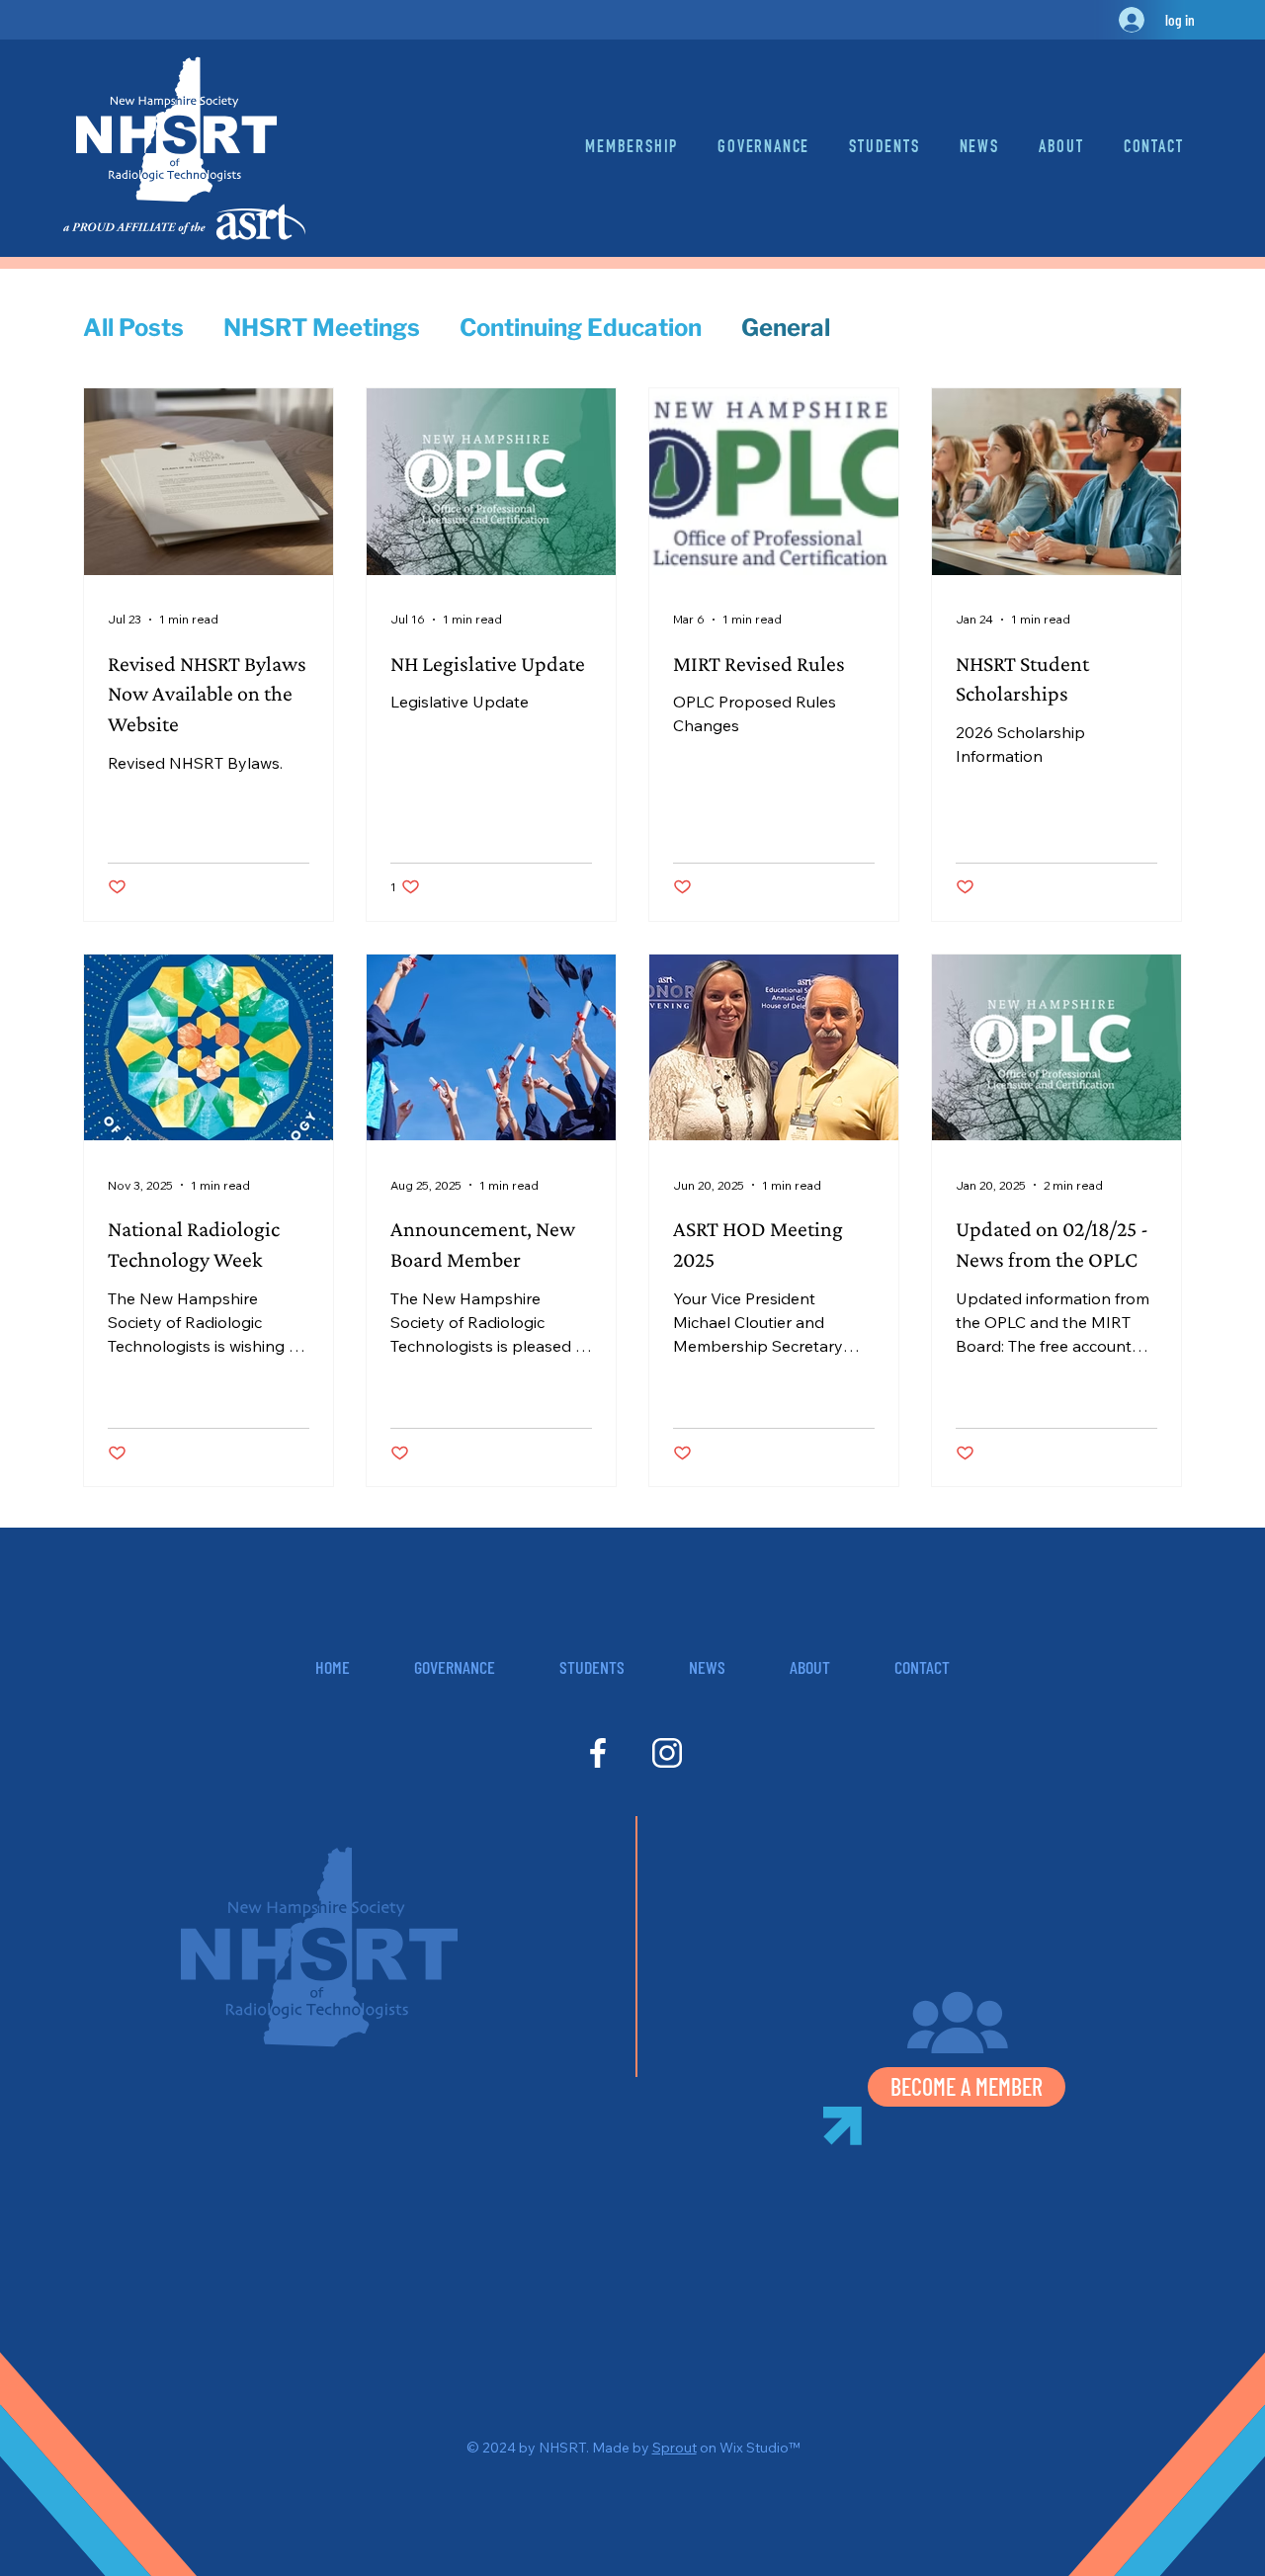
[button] (1154, 148)
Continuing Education (581, 328)
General (786, 328)
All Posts (133, 328)
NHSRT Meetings (322, 328)
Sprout (675, 2448)
